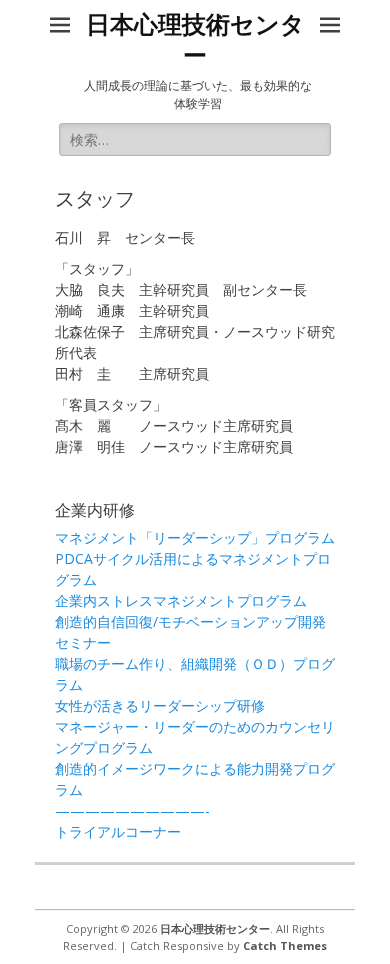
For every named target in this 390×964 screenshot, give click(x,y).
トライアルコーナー (118, 831)
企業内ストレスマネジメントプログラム (181, 600)
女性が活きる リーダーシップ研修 (160, 705)
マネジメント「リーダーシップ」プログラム (195, 537)
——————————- (132, 810)
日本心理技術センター (215, 928)
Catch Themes (285, 945)
